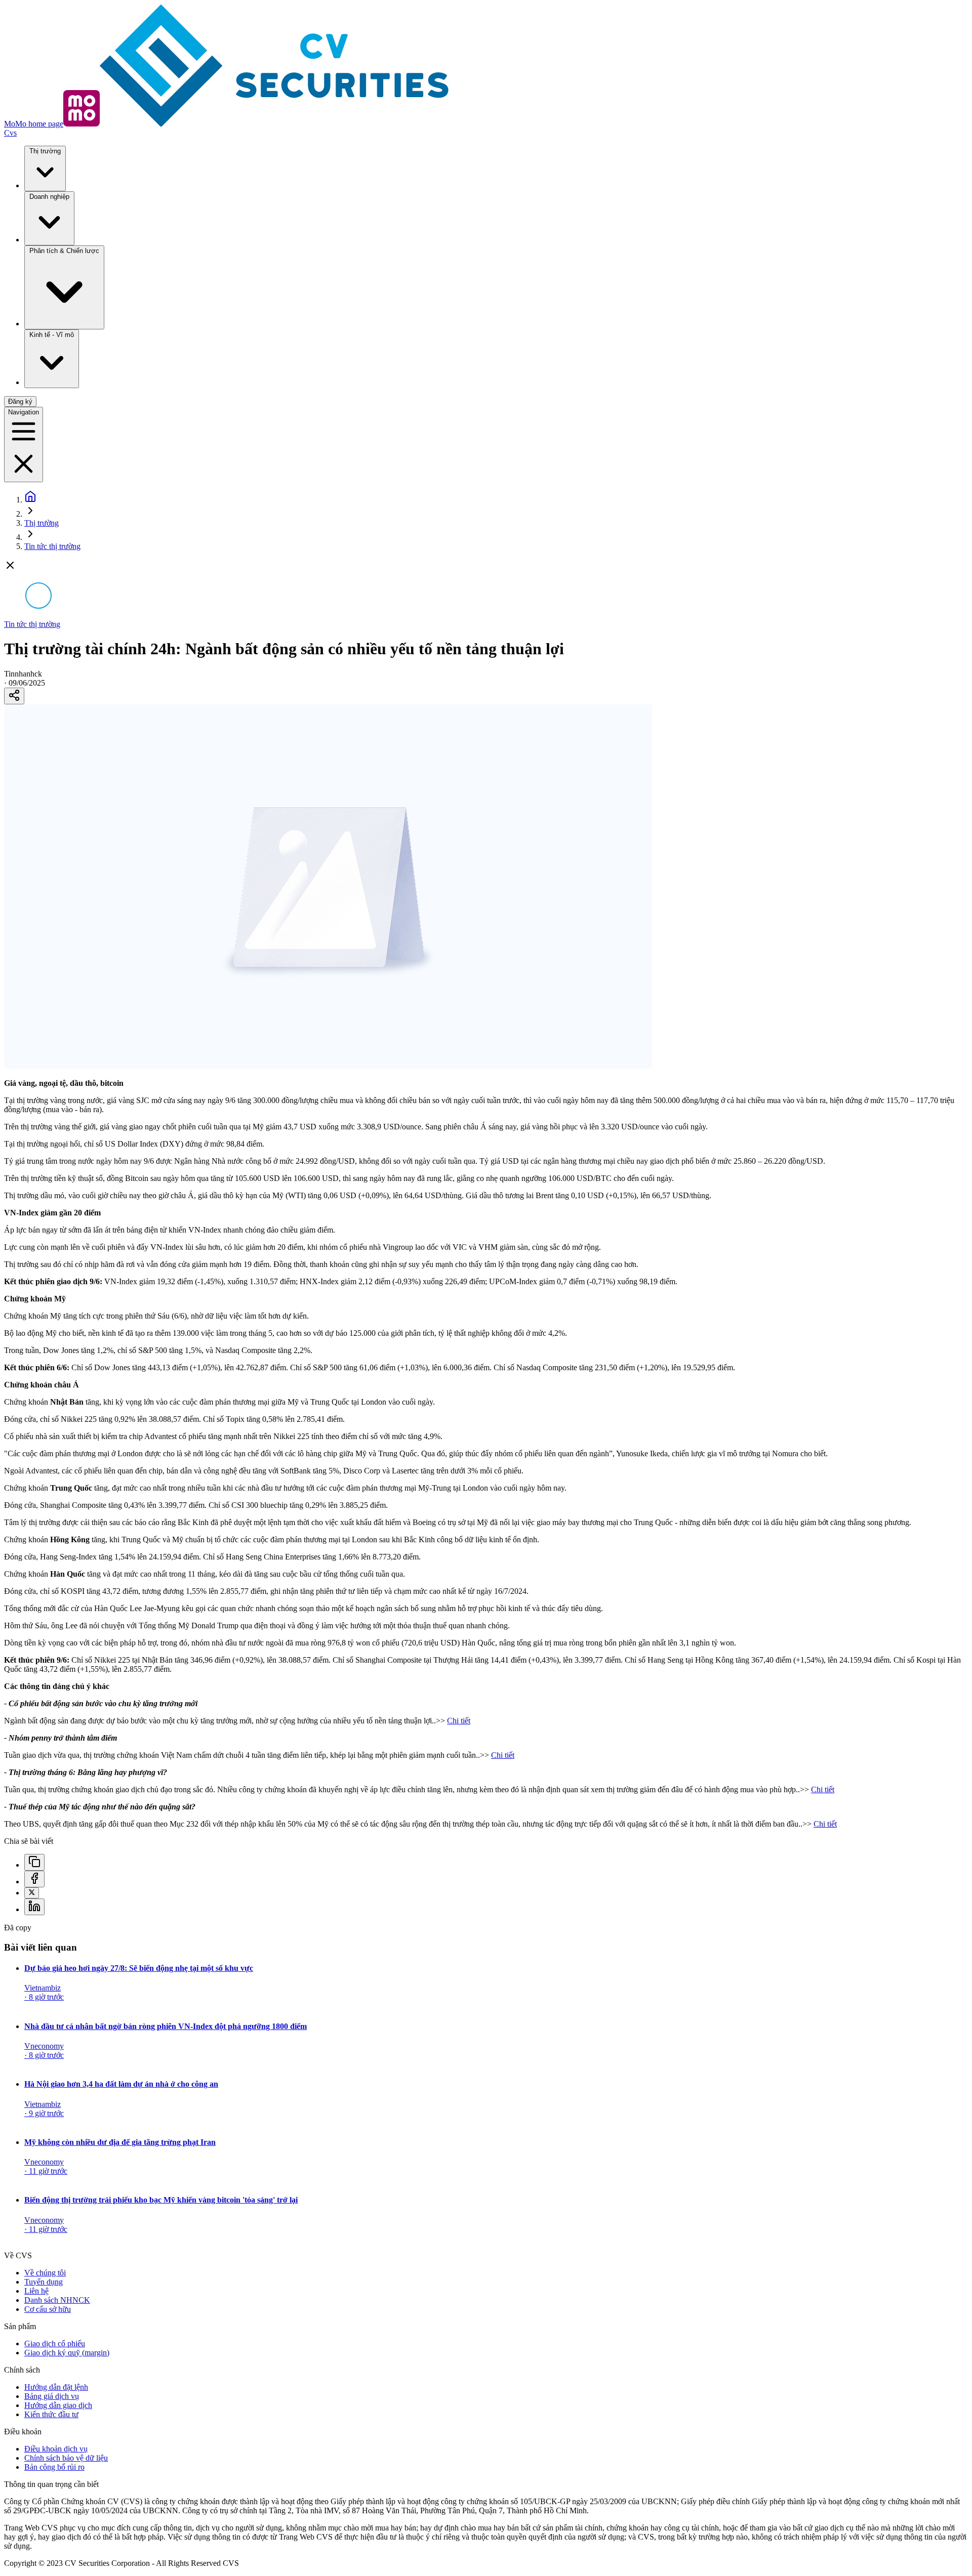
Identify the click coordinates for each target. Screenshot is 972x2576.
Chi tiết (459, 1721)
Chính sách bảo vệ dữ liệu (66, 2458)
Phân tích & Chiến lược (64, 251)
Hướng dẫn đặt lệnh (56, 2387)
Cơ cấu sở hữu (48, 2309)
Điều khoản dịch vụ (56, 2449)
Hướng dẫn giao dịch (58, 2405)
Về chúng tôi (45, 2273)
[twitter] (32, 1893)
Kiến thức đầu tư (51, 2414)
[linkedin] (34, 1907)
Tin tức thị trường (52, 546)
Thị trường (45, 151)
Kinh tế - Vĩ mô (52, 335)
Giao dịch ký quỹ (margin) (67, 2353)
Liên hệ (36, 2291)
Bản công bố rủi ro (54, 2467)
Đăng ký (20, 402)
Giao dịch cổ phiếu (55, 2343)
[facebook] (34, 1879)
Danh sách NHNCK (57, 2300)
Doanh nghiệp (49, 197)
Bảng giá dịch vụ (52, 2396)
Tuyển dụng (44, 2282)
